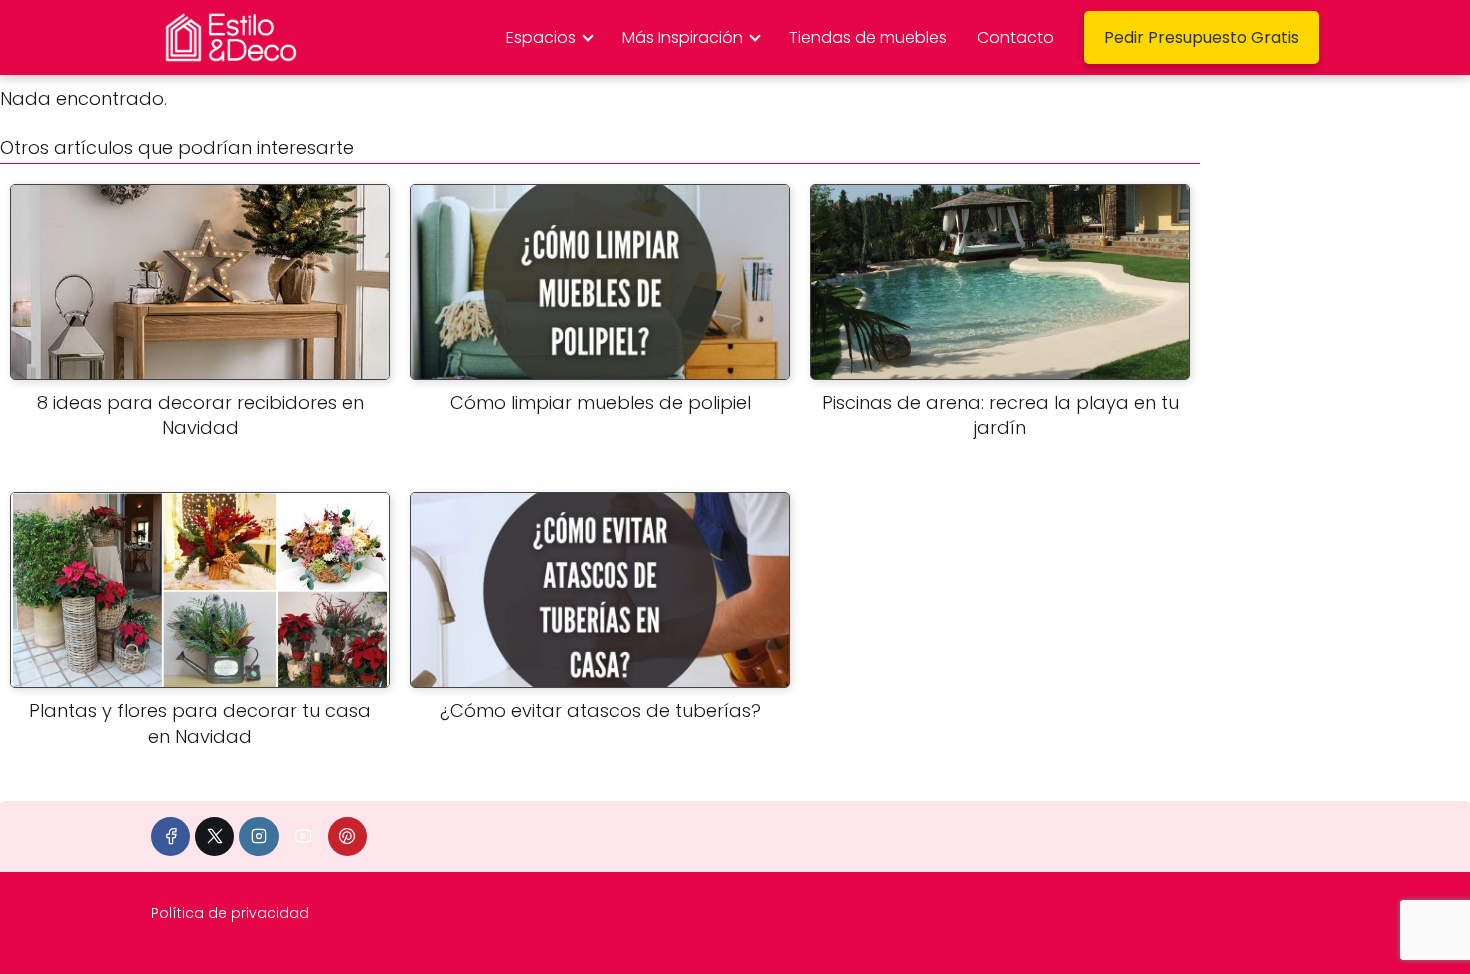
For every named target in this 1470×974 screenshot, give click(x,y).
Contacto (1015, 37)
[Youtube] (303, 836)
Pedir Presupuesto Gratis (1201, 37)
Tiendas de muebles (868, 37)
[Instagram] (258, 836)
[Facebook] (170, 836)
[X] (214, 836)
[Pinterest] (347, 836)
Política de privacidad (230, 913)
